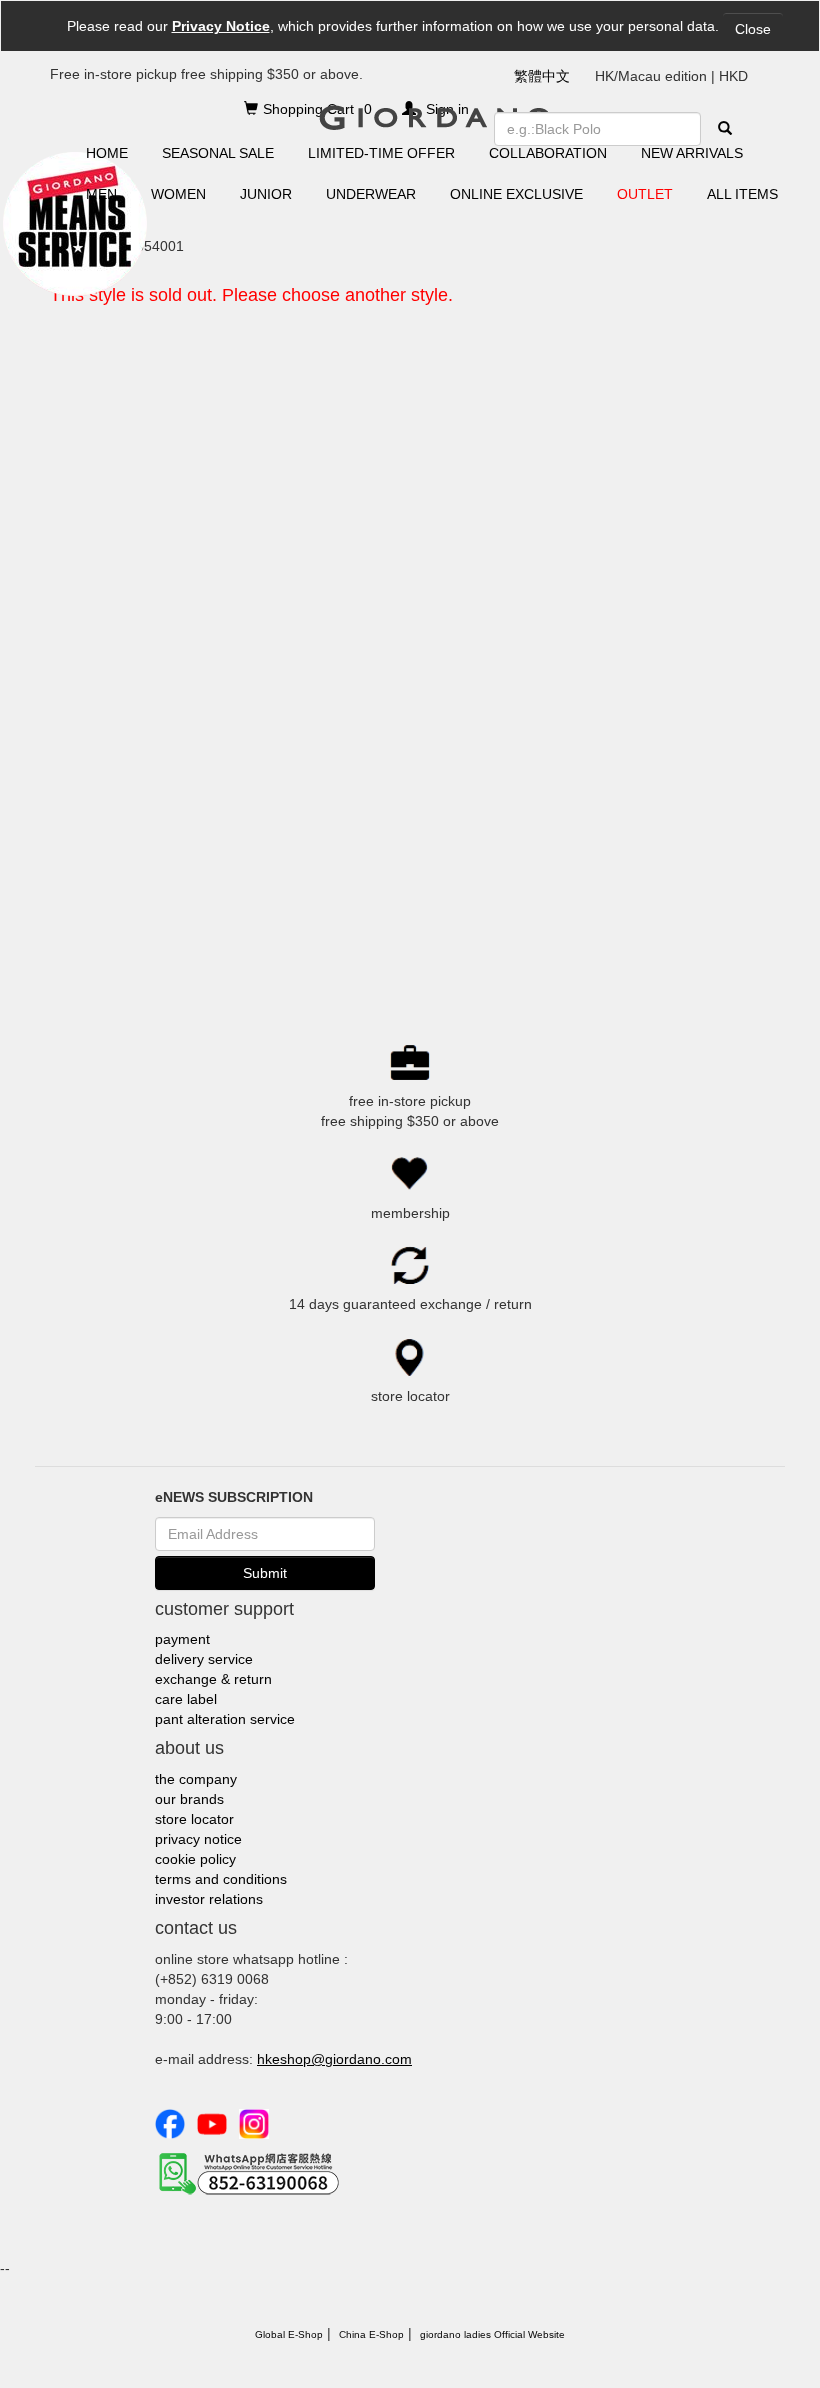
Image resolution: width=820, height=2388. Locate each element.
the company (196, 1779)
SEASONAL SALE (218, 153)
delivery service (204, 1659)
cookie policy (195, 1859)
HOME (107, 153)
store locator (194, 1819)
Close (753, 29)
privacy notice (198, 1839)
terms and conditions (221, 1879)
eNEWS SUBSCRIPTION (234, 1497)
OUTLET (645, 194)
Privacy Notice (221, 26)
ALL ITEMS (742, 194)
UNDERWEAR (371, 194)
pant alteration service (225, 1719)
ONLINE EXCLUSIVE (516, 194)
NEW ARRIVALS (692, 153)
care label (186, 1699)
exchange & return (213, 1679)
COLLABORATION (548, 153)
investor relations (209, 1899)
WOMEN (178, 194)
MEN (101, 194)
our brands (189, 1799)
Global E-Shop (289, 2334)
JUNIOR (266, 194)
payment (182, 1639)
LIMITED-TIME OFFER (381, 153)
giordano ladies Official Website (492, 2334)
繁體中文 (542, 76)
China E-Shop (371, 2334)
